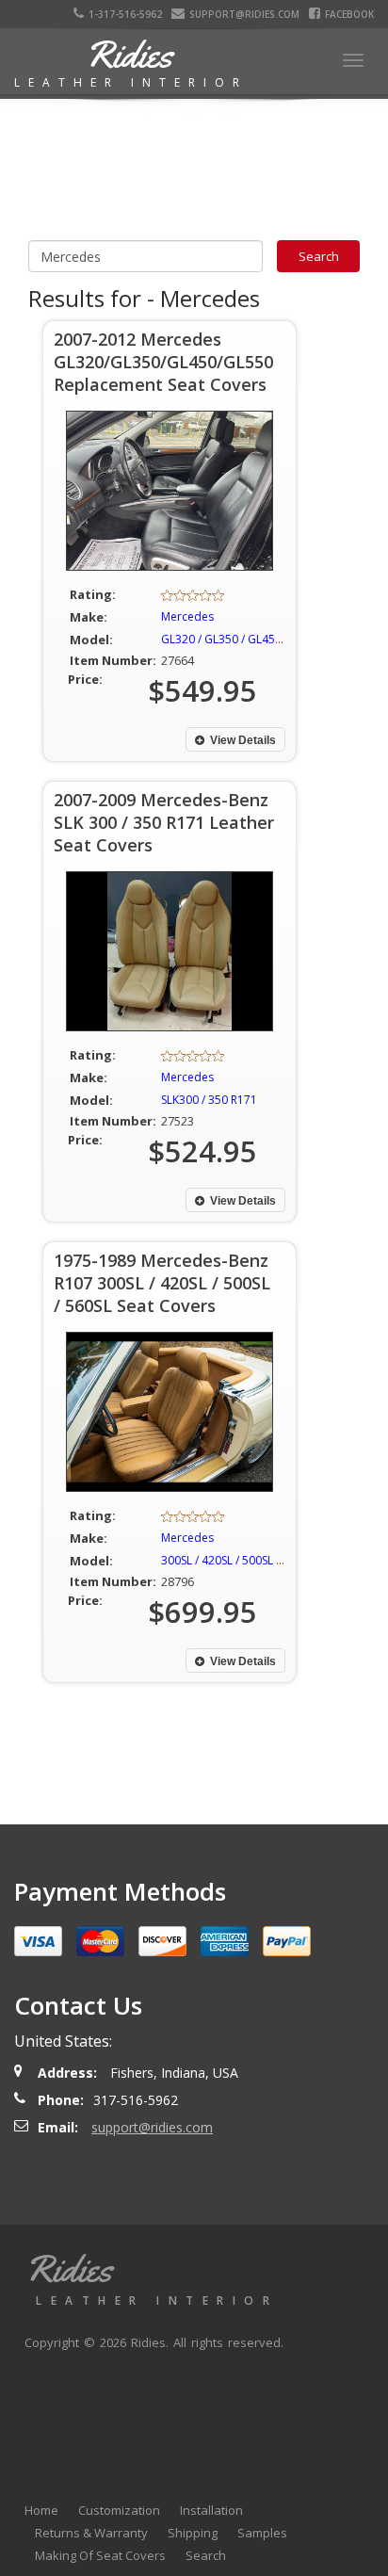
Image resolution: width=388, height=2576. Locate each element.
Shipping (193, 2533)
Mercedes (187, 616)
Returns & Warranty (91, 2533)
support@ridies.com (244, 14)
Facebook (349, 14)
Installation (211, 2510)
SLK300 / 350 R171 (209, 1100)
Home (41, 2510)
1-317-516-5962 (125, 14)
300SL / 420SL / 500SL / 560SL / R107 (255, 1560)
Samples (262, 2533)
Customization (119, 2510)
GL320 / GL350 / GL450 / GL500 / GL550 (265, 639)
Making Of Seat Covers (100, 2555)
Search (206, 2555)
